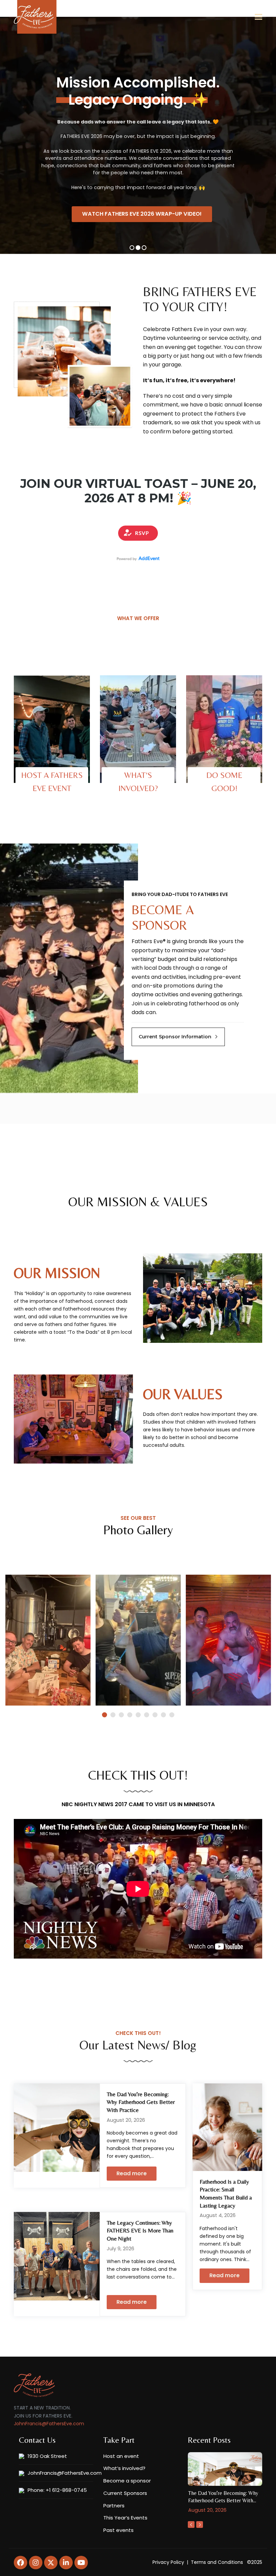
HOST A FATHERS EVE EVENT (52, 782)
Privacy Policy (168, 2562)
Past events (118, 2530)
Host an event (121, 2456)
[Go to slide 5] (138, 1715)
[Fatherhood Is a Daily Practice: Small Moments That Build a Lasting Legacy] (227, 2127)
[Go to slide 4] (130, 1715)
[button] (258, 17)
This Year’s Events (125, 2518)
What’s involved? (124, 2468)
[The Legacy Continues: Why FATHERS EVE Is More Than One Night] (57, 2256)
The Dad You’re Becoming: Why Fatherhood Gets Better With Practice (141, 2102)
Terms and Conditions (217, 2562)
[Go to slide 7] (155, 1715)
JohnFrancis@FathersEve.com (49, 2424)
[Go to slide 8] (163, 1715)
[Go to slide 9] (172, 1715)
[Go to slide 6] (147, 1715)
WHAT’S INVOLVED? (138, 782)
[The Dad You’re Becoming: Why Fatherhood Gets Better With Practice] (57, 2127)
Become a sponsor (127, 2481)
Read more (132, 2173)
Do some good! (224, 782)
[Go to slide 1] (105, 1715)
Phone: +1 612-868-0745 (57, 2490)
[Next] (200, 2525)
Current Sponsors (125, 2493)
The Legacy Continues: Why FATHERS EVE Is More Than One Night (140, 2231)
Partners (114, 2506)
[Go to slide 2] (113, 1715)
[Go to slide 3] (121, 1715)
